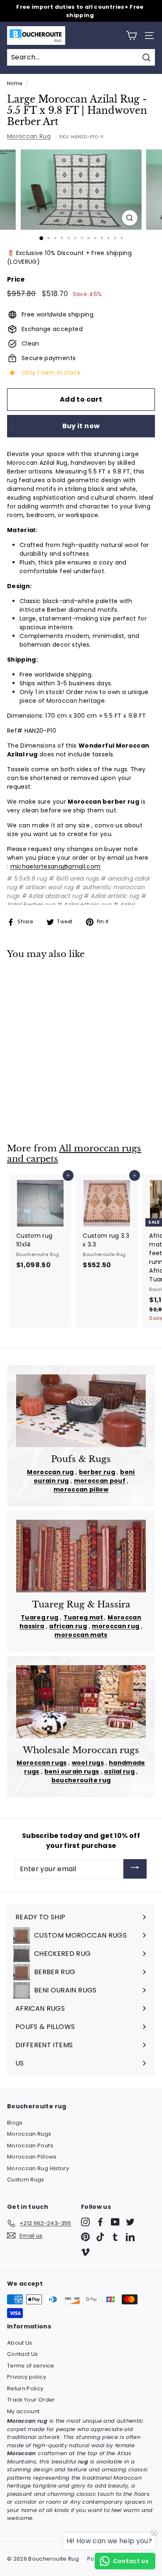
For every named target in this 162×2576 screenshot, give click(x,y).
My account (23, 2411)
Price (16, 279)
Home (15, 83)
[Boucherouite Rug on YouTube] (115, 2222)
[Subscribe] (135, 1869)
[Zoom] (129, 218)
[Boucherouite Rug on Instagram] (85, 2222)
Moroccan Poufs (30, 2145)
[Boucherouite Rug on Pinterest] (85, 2237)
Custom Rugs (26, 2180)
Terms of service (31, 2366)
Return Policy (25, 2388)
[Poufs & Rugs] (81, 1411)
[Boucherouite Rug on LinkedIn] (130, 2237)
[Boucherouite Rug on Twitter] (130, 2222)
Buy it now (81, 426)
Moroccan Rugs (29, 2134)
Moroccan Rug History (38, 2168)
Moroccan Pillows (32, 2157)
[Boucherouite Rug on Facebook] (100, 2222)
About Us (20, 2343)
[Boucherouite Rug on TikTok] (100, 2237)
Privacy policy (27, 2377)
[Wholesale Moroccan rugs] (81, 1702)
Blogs (15, 2123)
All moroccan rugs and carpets (74, 1154)
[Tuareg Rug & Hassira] (81, 1556)
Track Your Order (31, 2400)
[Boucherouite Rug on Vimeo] (85, 2252)
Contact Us (23, 2354)
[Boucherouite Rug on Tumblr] (115, 2237)
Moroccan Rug (29, 136)
